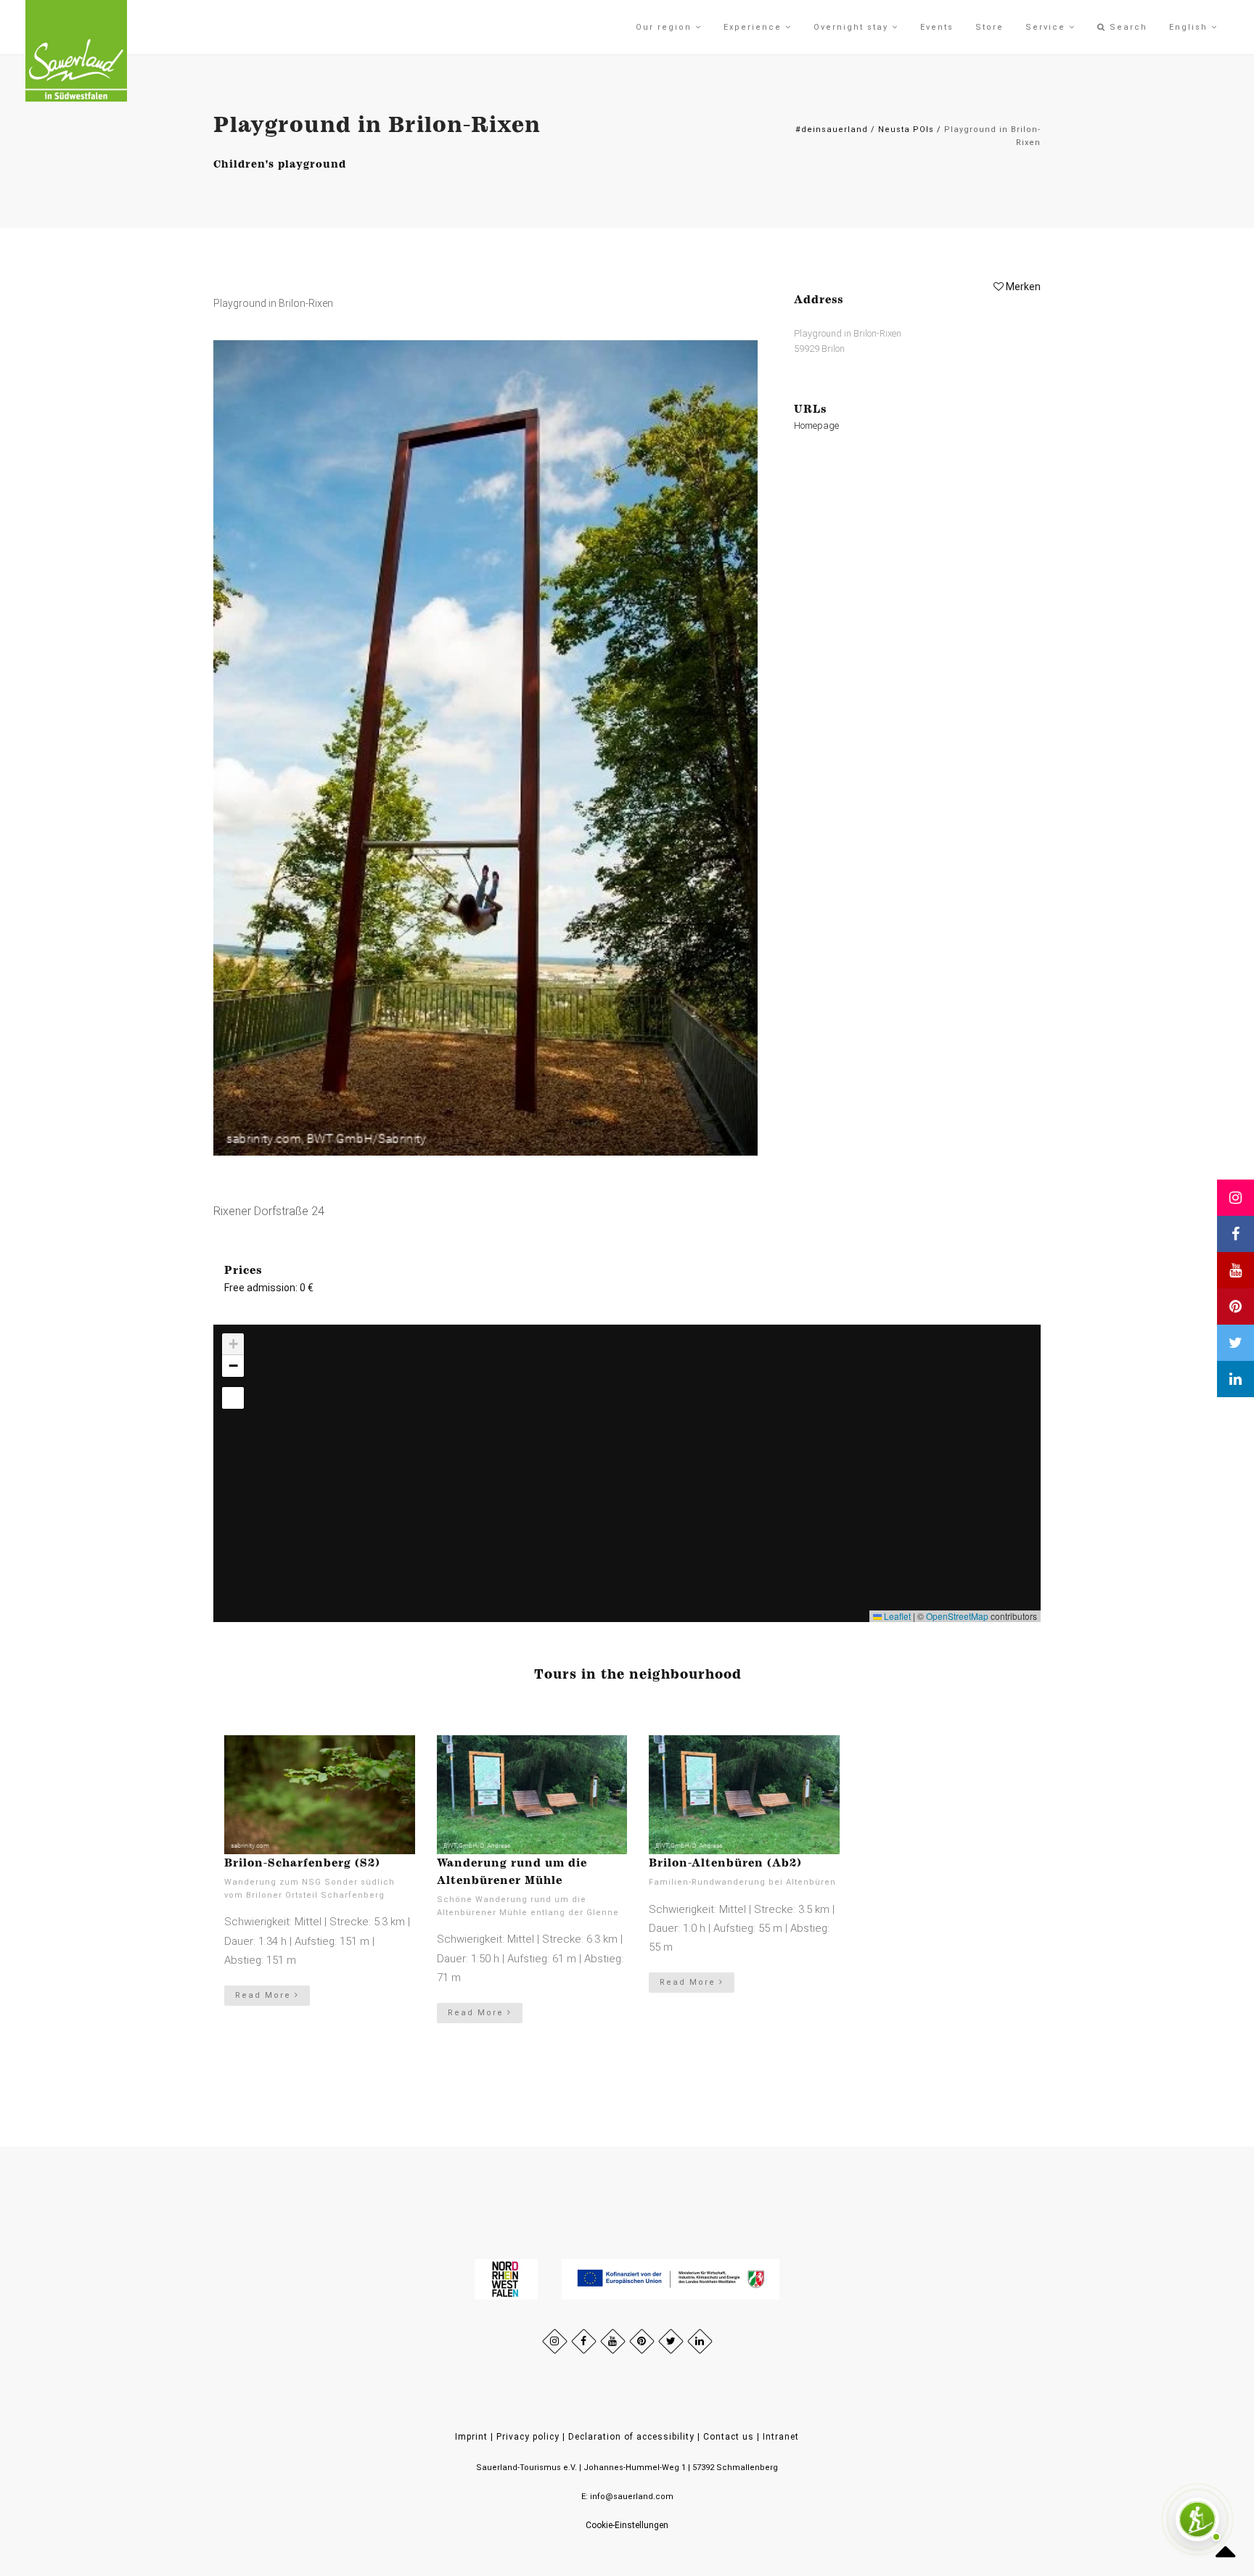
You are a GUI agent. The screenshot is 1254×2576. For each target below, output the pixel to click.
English (1190, 27)
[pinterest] (642, 2341)
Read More (265, 1995)
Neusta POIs (906, 129)
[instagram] (555, 2341)
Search (1127, 27)
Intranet (781, 2437)
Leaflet (896, 1616)
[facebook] (584, 2341)
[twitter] (671, 2341)
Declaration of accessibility (631, 2437)
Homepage (816, 425)
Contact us (729, 2437)
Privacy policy (528, 2437)
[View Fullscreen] (233, 1398)
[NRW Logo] (507, 2279)
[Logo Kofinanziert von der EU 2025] (671, 2279)
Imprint (471, 2437)
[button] (613, 1441)
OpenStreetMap (957, 1616)
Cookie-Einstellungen (627, 2525)
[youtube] (613, 2341)
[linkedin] (700, 2341)
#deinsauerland (832, 129)
